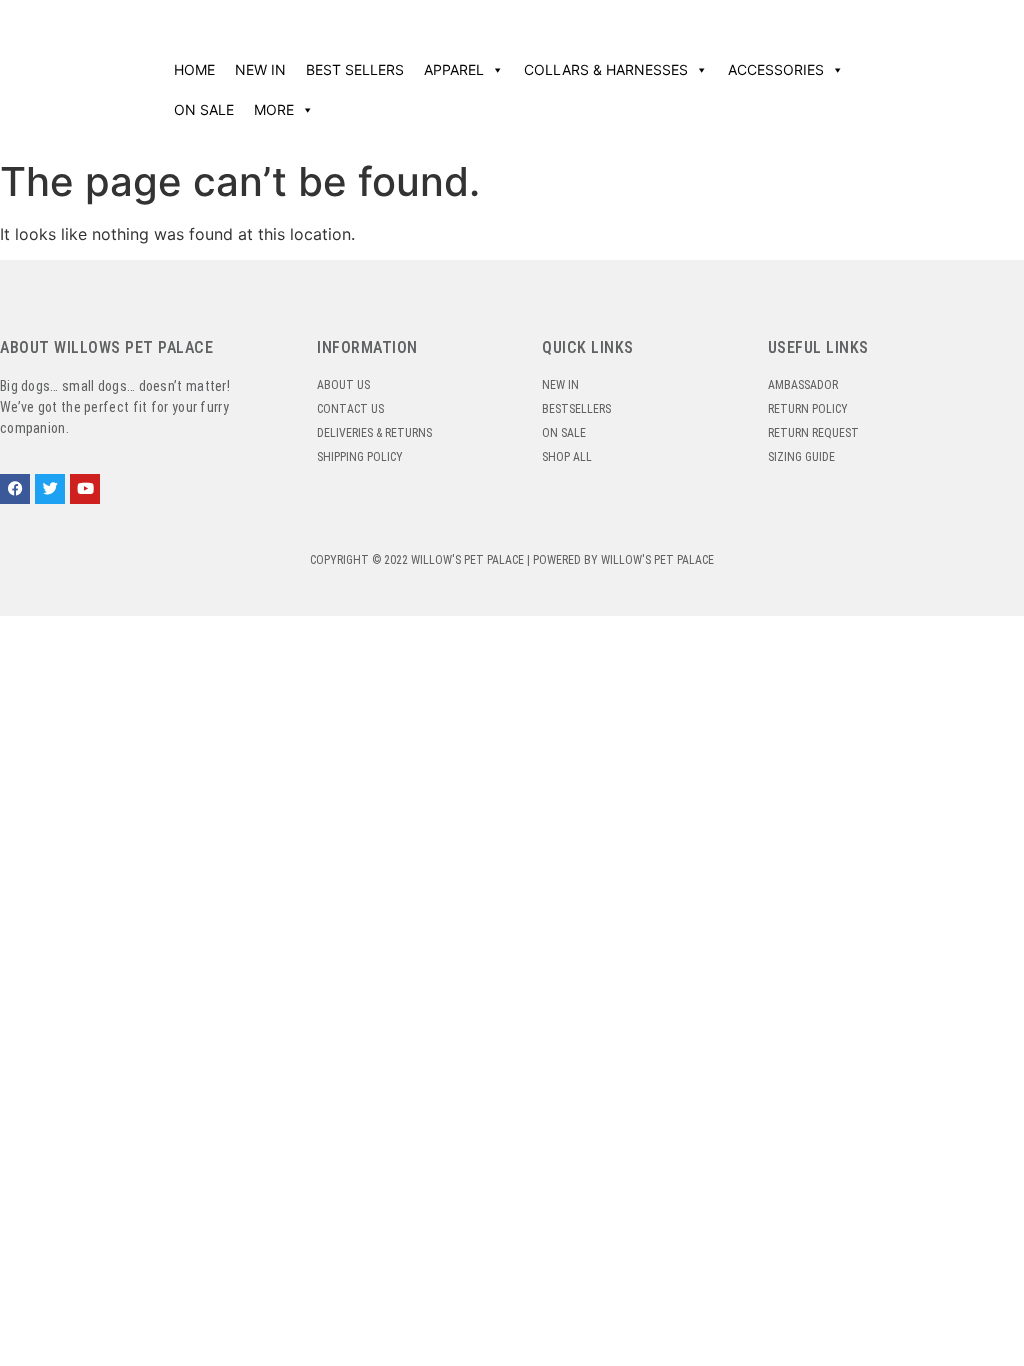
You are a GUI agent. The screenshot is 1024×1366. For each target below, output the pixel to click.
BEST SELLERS (355, 69)
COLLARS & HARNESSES (606, 69)
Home (194, 69)
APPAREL (454, 69)
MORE (274, 109)
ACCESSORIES (776, 69)
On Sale (204, 109)
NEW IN (260, 69)
